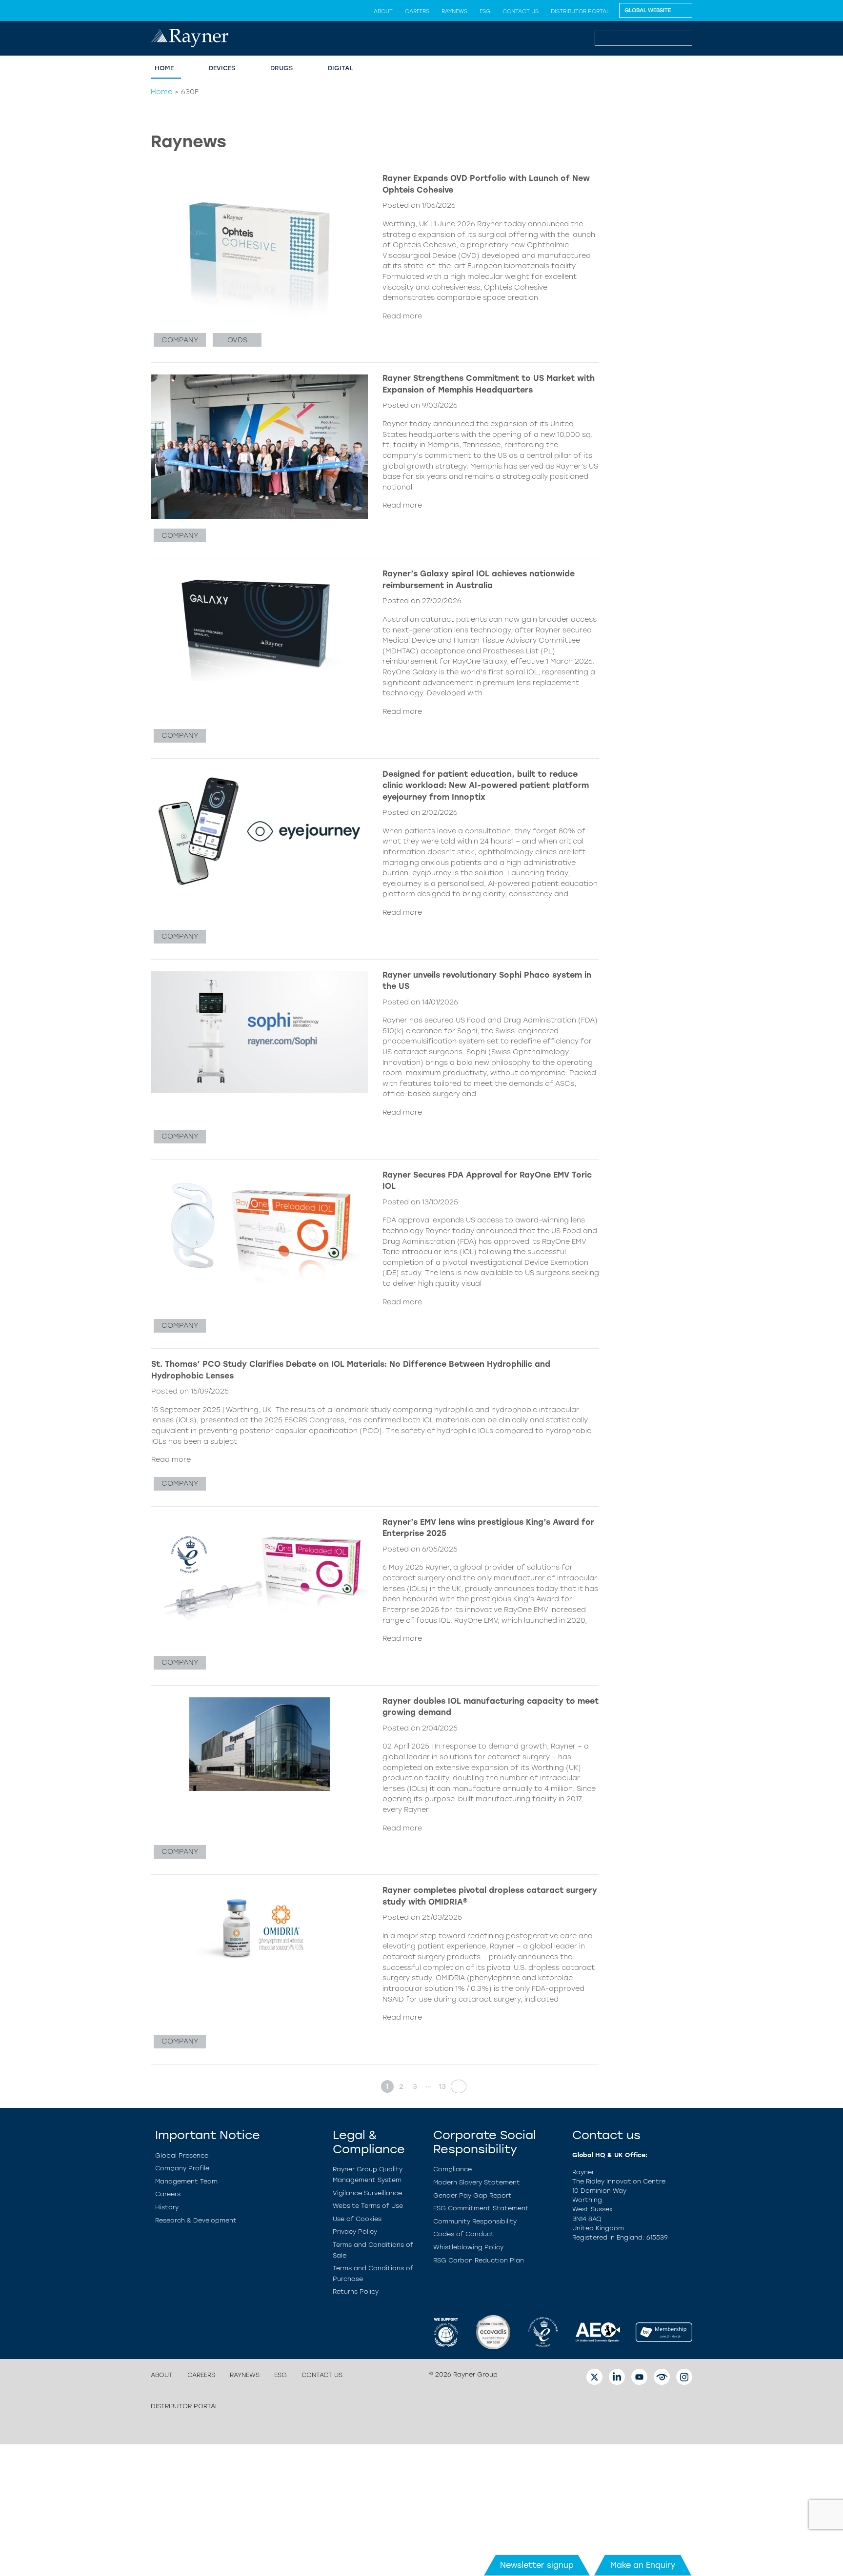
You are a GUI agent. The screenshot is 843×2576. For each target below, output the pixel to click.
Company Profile (182, 2168)
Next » (456, 2086)
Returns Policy (356, 2291)
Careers (417, 11)
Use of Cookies (357, 2219)
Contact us (521, 11)
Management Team (186, 2181)
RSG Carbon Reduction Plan (479, 2260)
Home (164, 68)
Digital (341, 68)
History (167, 2207)
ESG (485, 11)
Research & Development (196, 2220)
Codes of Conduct (464, 2234)
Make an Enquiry (643, 2565)
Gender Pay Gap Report (472, 2195)
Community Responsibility (475, 2221)
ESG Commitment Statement (481, 2208)
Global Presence (182, 2155)
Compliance (452, 2169)
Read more (402, 316)
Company (180, 340)
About (383, 11)
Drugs (281, 68)
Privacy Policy (355, 2232)
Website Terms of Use (368, 2206)
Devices (222, 68)
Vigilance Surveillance (367, 2193)
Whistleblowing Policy (468, 2247)
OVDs (237, 340)
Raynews (454, 11)
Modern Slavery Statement (477, 2182)
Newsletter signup (537, 2565)
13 (442, 2086)
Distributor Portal (580, 11)
